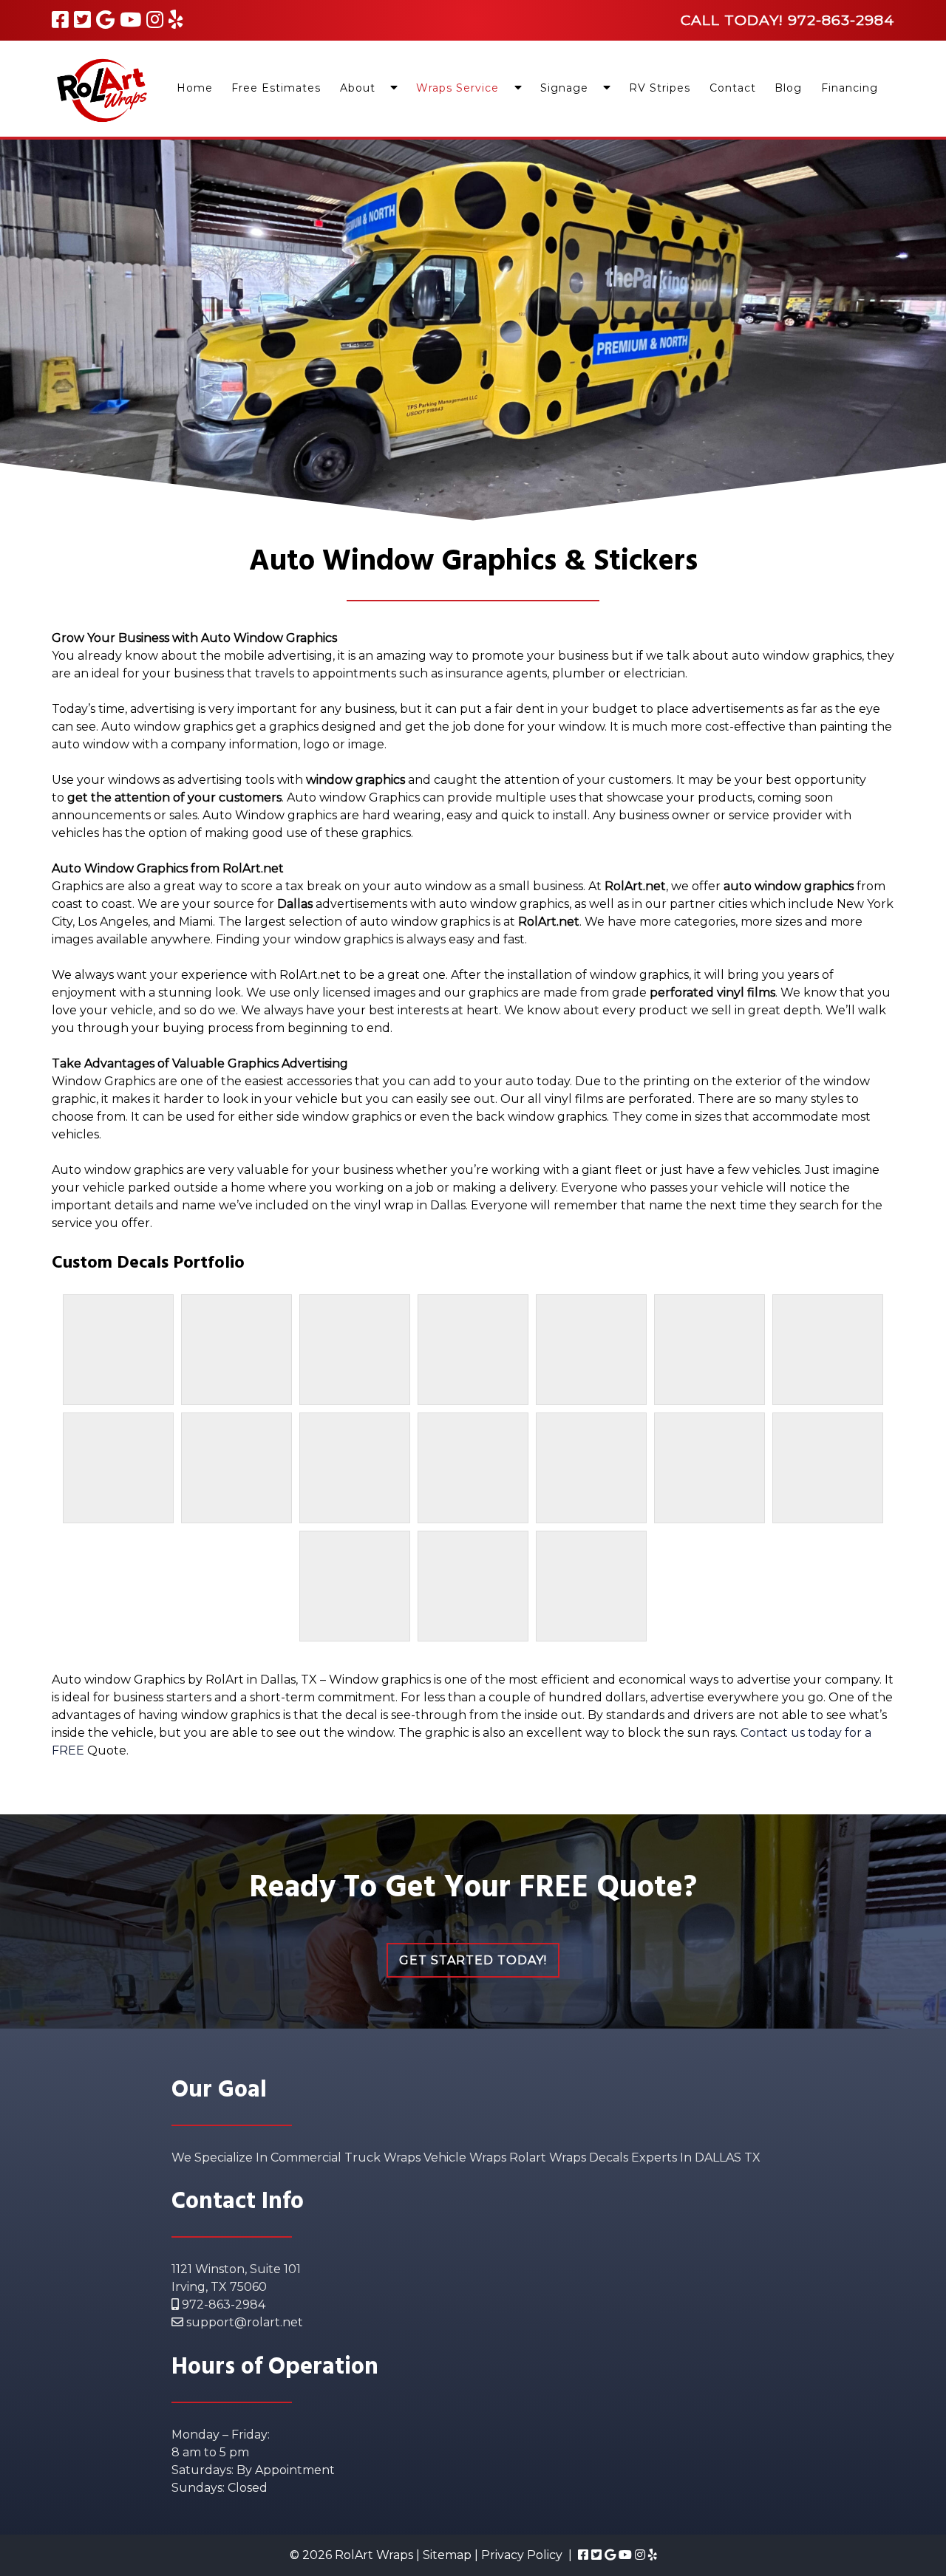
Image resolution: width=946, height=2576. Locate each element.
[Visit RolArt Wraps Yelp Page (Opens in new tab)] (176, 20)
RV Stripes (660, 88)
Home (195, 88)
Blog (788, 88)
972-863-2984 (222, 2305)
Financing (850, 88)
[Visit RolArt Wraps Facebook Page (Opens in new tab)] (60, 20)
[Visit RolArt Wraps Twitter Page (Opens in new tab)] (82, 20)
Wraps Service (457, 88)
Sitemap (447, 2555)
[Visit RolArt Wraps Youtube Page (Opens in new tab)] (130, 20)
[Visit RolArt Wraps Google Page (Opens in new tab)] (105, 20)
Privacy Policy (522, 2555)
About (358, 88)
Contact (733, 88)
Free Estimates (276, 88)
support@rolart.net (243, 2322)
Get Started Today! (473, 1960)
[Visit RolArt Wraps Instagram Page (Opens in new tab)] (155, 20)
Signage (564, 88)
